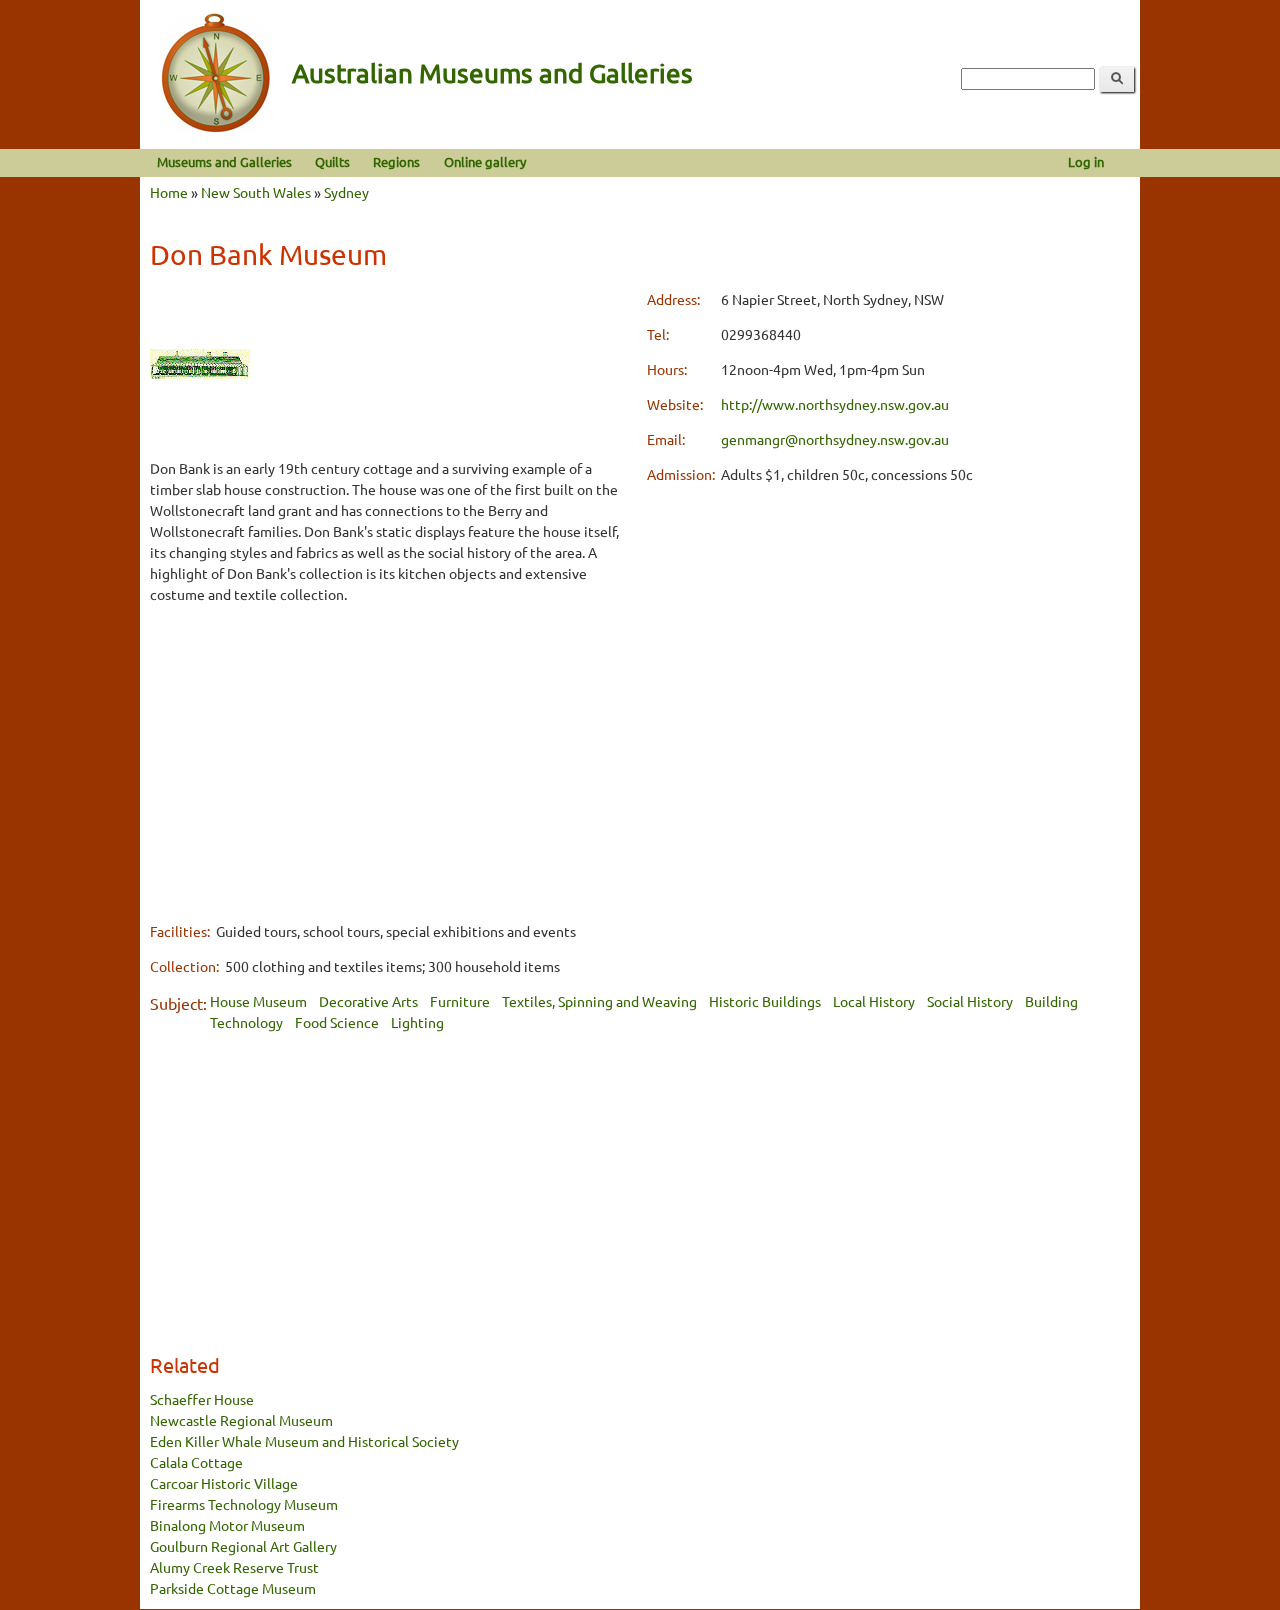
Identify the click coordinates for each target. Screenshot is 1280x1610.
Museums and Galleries (224, 161)
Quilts (332, 161)
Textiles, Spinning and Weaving (599, 1001)
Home (169, 192)
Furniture (460, 1001)
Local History (874, 1001)
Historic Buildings (765, 1001)
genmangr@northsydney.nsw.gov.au (835, 439)
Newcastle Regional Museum (241, 1420)
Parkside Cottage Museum (233, 1588)
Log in (1086, 161)
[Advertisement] (391, 762)
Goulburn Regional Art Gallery (243, 1546)
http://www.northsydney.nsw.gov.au (835, 404)
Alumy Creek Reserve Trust (234, 1567)
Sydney (346, 192)
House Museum (258, 1001)
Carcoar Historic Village (224, 1483)
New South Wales (256, 192)
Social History (970, 1001)
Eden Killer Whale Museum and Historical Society (304, 1441)
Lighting (417, 1022)
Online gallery (485, 161)
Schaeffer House (202, 1399)
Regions (396, 161)
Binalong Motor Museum (227, 1525)
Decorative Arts (368, 1001)
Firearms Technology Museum (244, 1504)
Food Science (337, 1022)
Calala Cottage (196, 1462)
